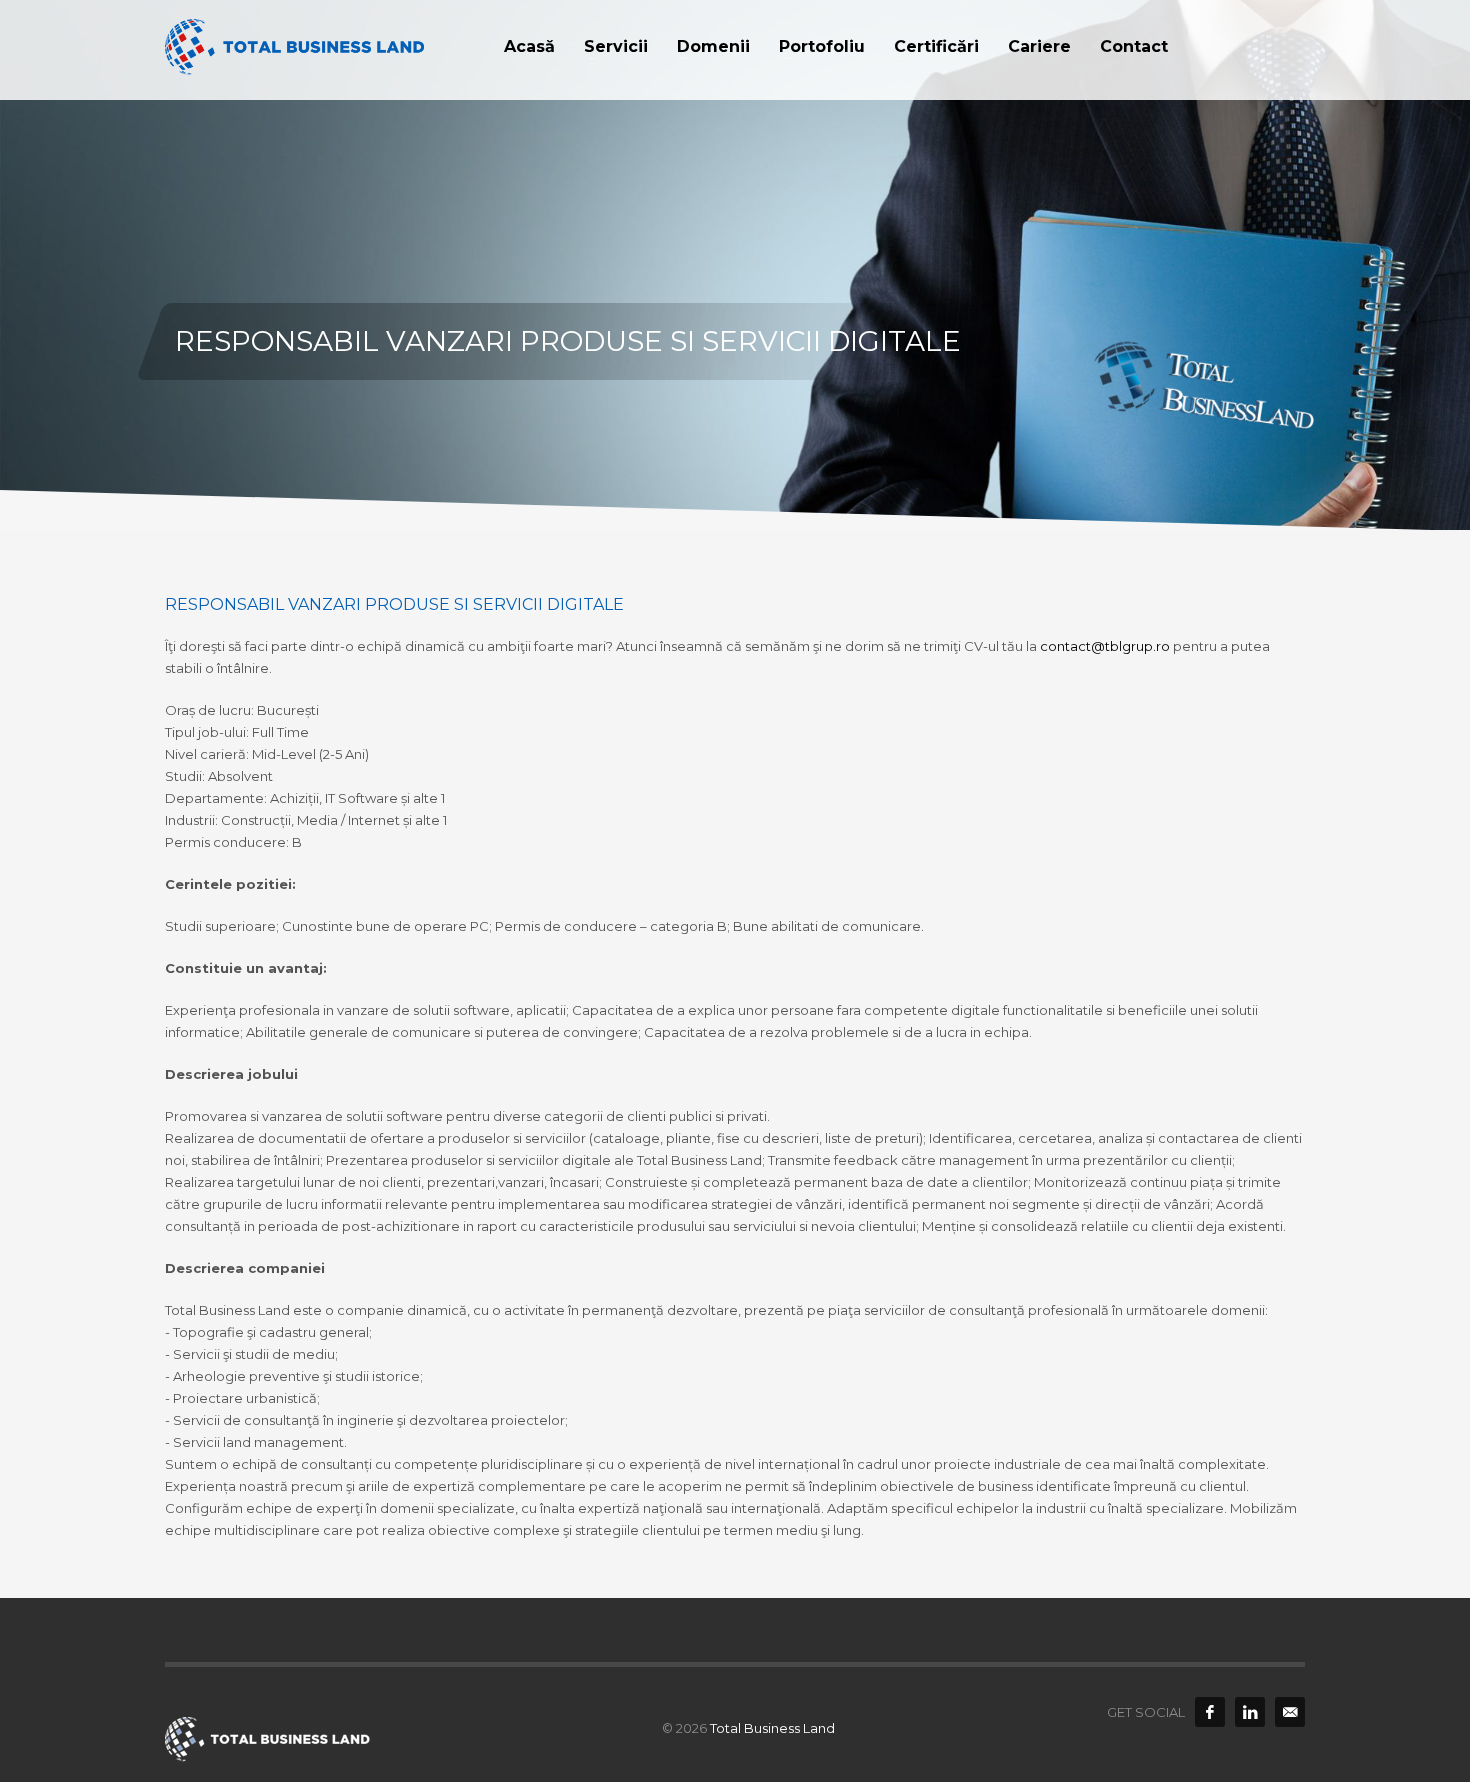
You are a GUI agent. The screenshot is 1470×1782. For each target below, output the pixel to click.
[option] (735, 265)
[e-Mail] (1290, 1712)
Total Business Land (772, 1728)
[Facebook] (1210, 1712)
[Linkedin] (1250, 1712)
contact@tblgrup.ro (1105, 646)
